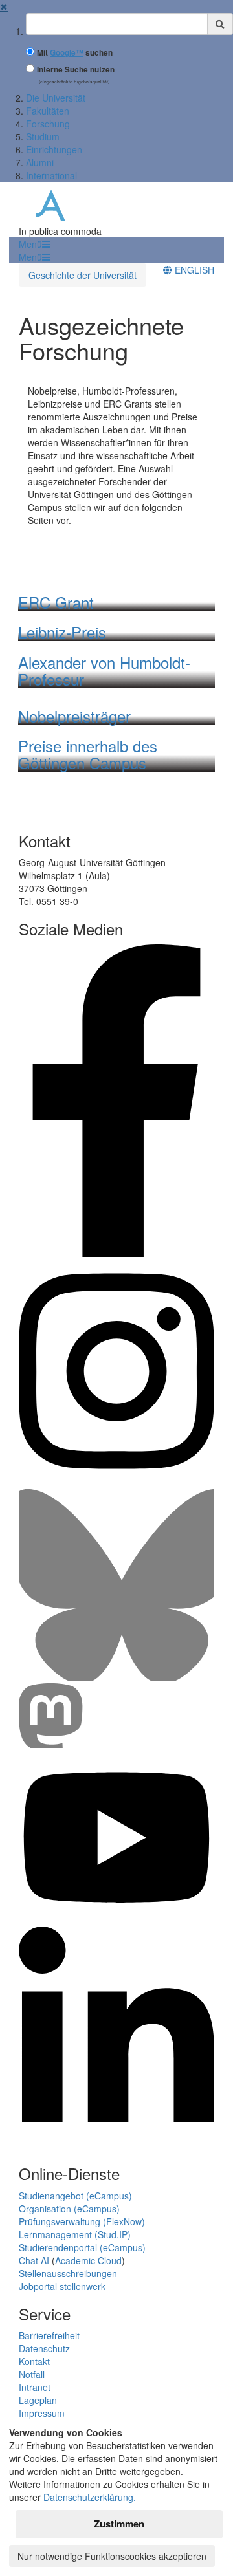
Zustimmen (119, 2524)
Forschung (48, 124)
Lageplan (38, 2400)
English (193, 270)
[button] (34, 244)
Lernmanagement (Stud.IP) (75, 2234)
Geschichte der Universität (83, 275)
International (51, 175)
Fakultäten (48, 111)
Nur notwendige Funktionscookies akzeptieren (112, 2556)
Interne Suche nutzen (76, 70)
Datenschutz (44, 2348)
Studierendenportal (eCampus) (82, 2247)
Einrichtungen (54, 149)
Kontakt (34, 2361)
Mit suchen (75, 53)
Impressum (42, 2413)
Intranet (35, 2387)
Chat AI (34, 2260)
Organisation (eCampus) (69, 2209)
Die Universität (56, 98)
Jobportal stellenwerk (62, 2286)
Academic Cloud (88, 2260)
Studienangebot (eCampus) (75, 2196)
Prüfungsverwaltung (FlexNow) (82, 2221)
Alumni (40, 162)
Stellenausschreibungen (68, 2273)
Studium (43, 136)
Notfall (32, 2374)
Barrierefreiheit (49, 2335)
